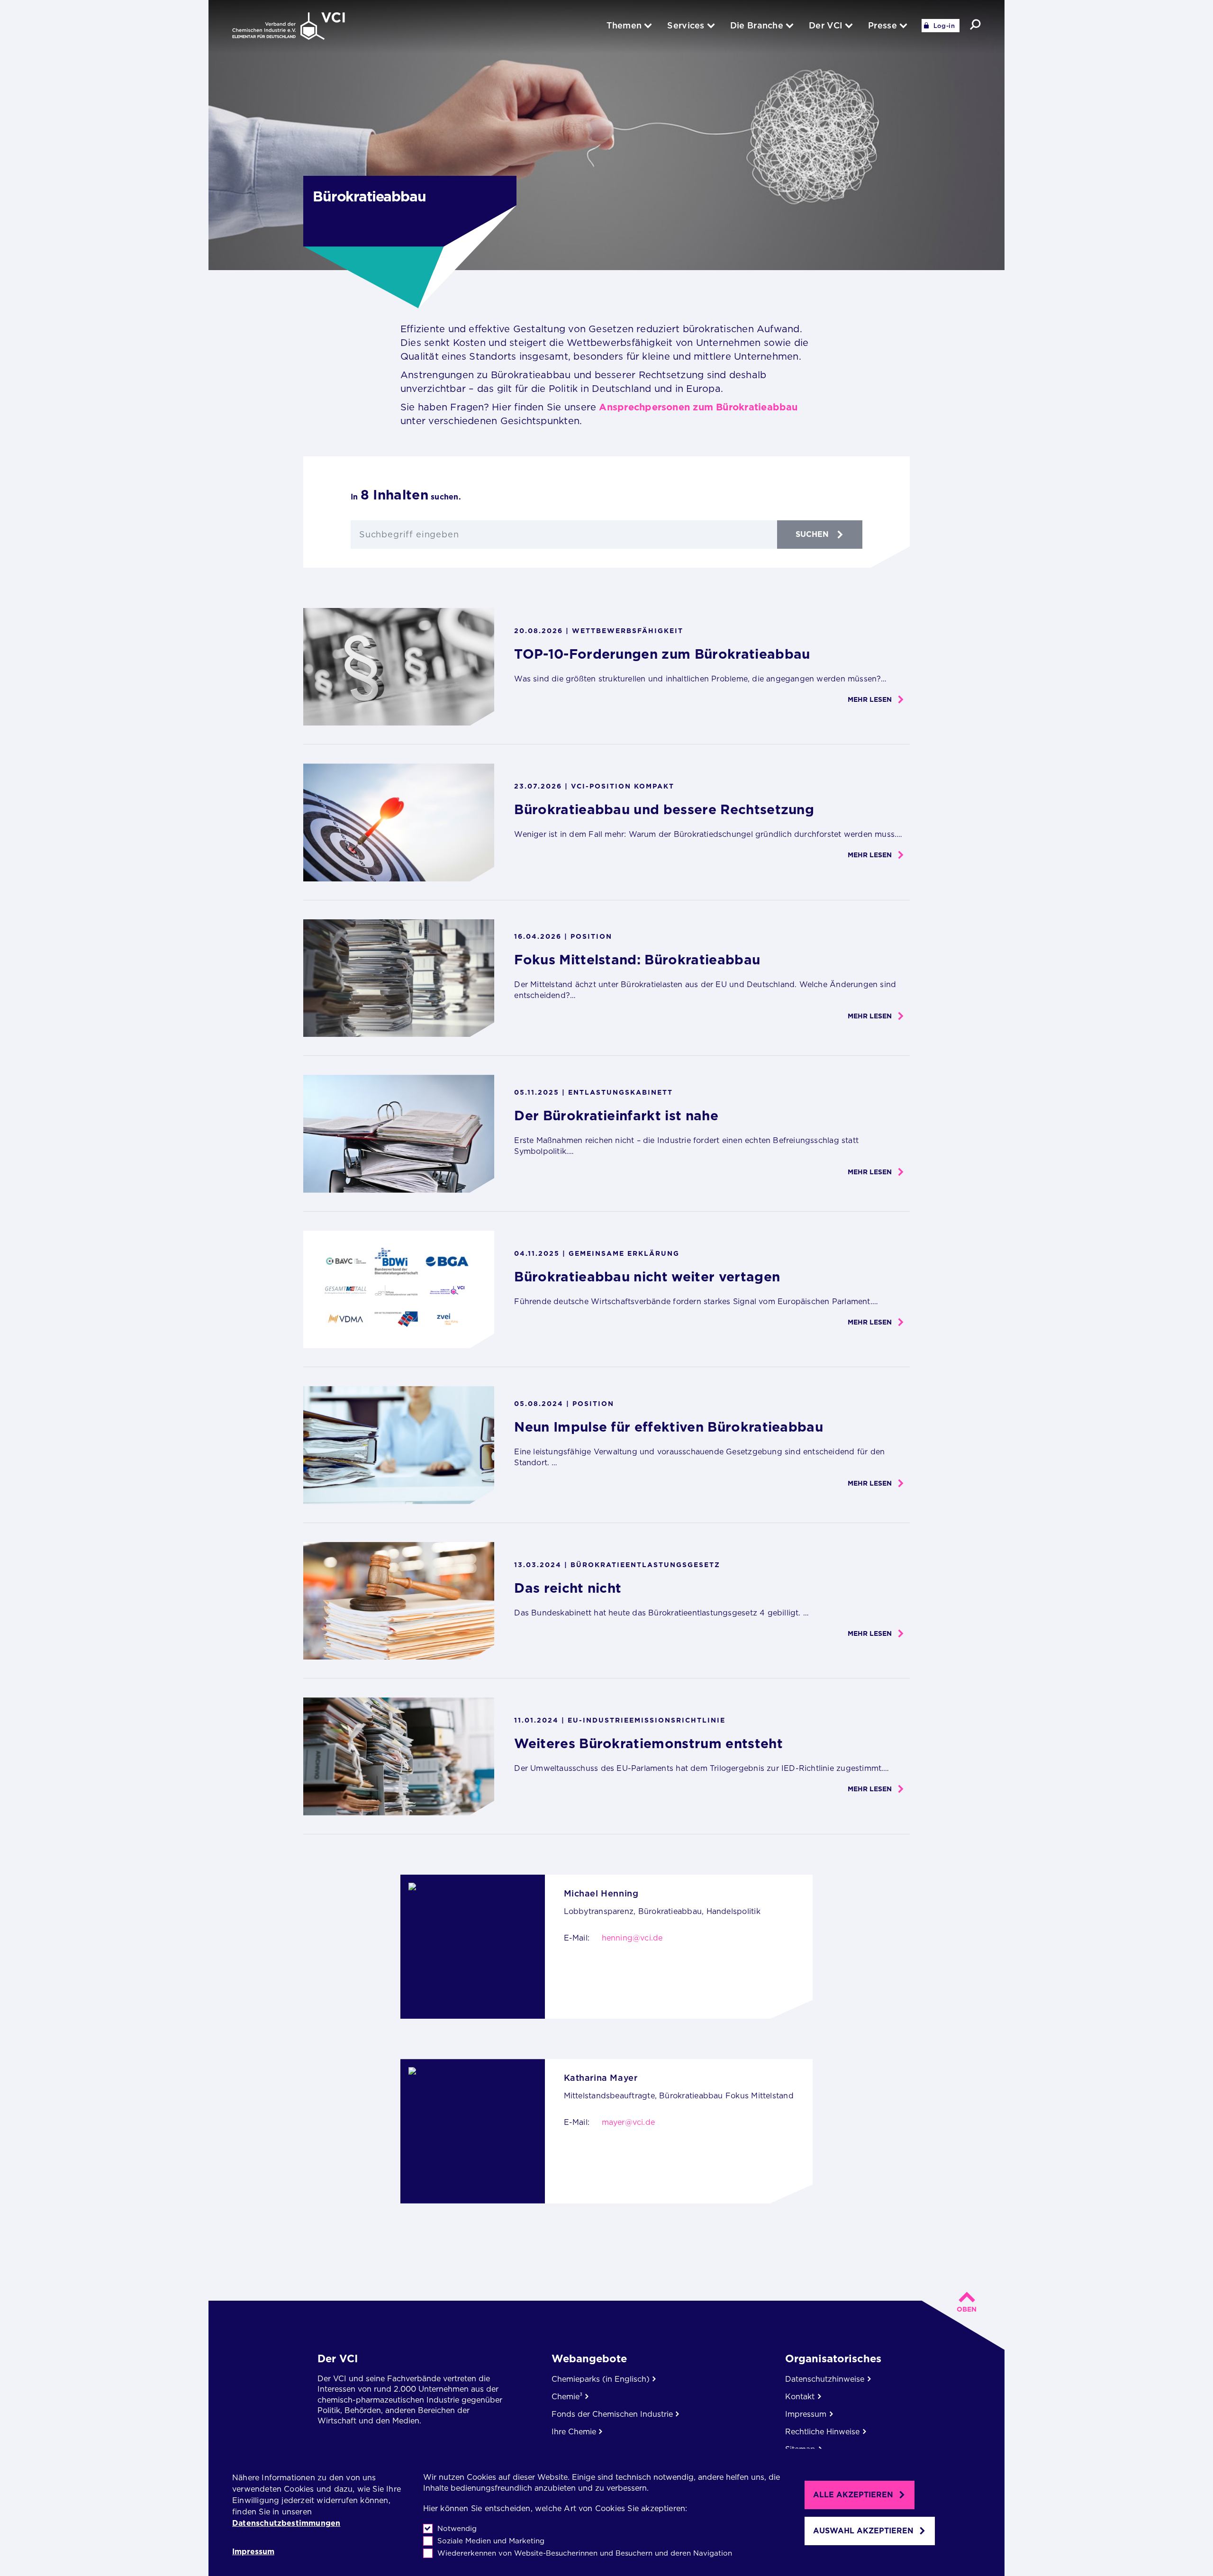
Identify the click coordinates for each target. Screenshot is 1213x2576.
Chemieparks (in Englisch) (601, 2379)
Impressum (253, 2552)
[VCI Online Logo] (289, 27)
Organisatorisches (833, 2358)
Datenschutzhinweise (825, 2379)
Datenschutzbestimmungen (286, 2523)
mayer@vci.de (629, 2122)
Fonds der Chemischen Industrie (612, 2414)
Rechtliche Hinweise (822, 2432)
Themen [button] (624, 25)
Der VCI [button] (826, 25)
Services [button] (686, 25)
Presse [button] (883, 25)
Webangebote (589, 2358)
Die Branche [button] (757, 25)
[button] (975, 24)
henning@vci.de (632, 1938)
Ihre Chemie (574, 2432)
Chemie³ (567, 2397)
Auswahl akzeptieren (863, 2531)
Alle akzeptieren (853, 2495)
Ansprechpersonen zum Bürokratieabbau (698, 407)
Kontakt (800, 2397)
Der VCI (338, 2358)
